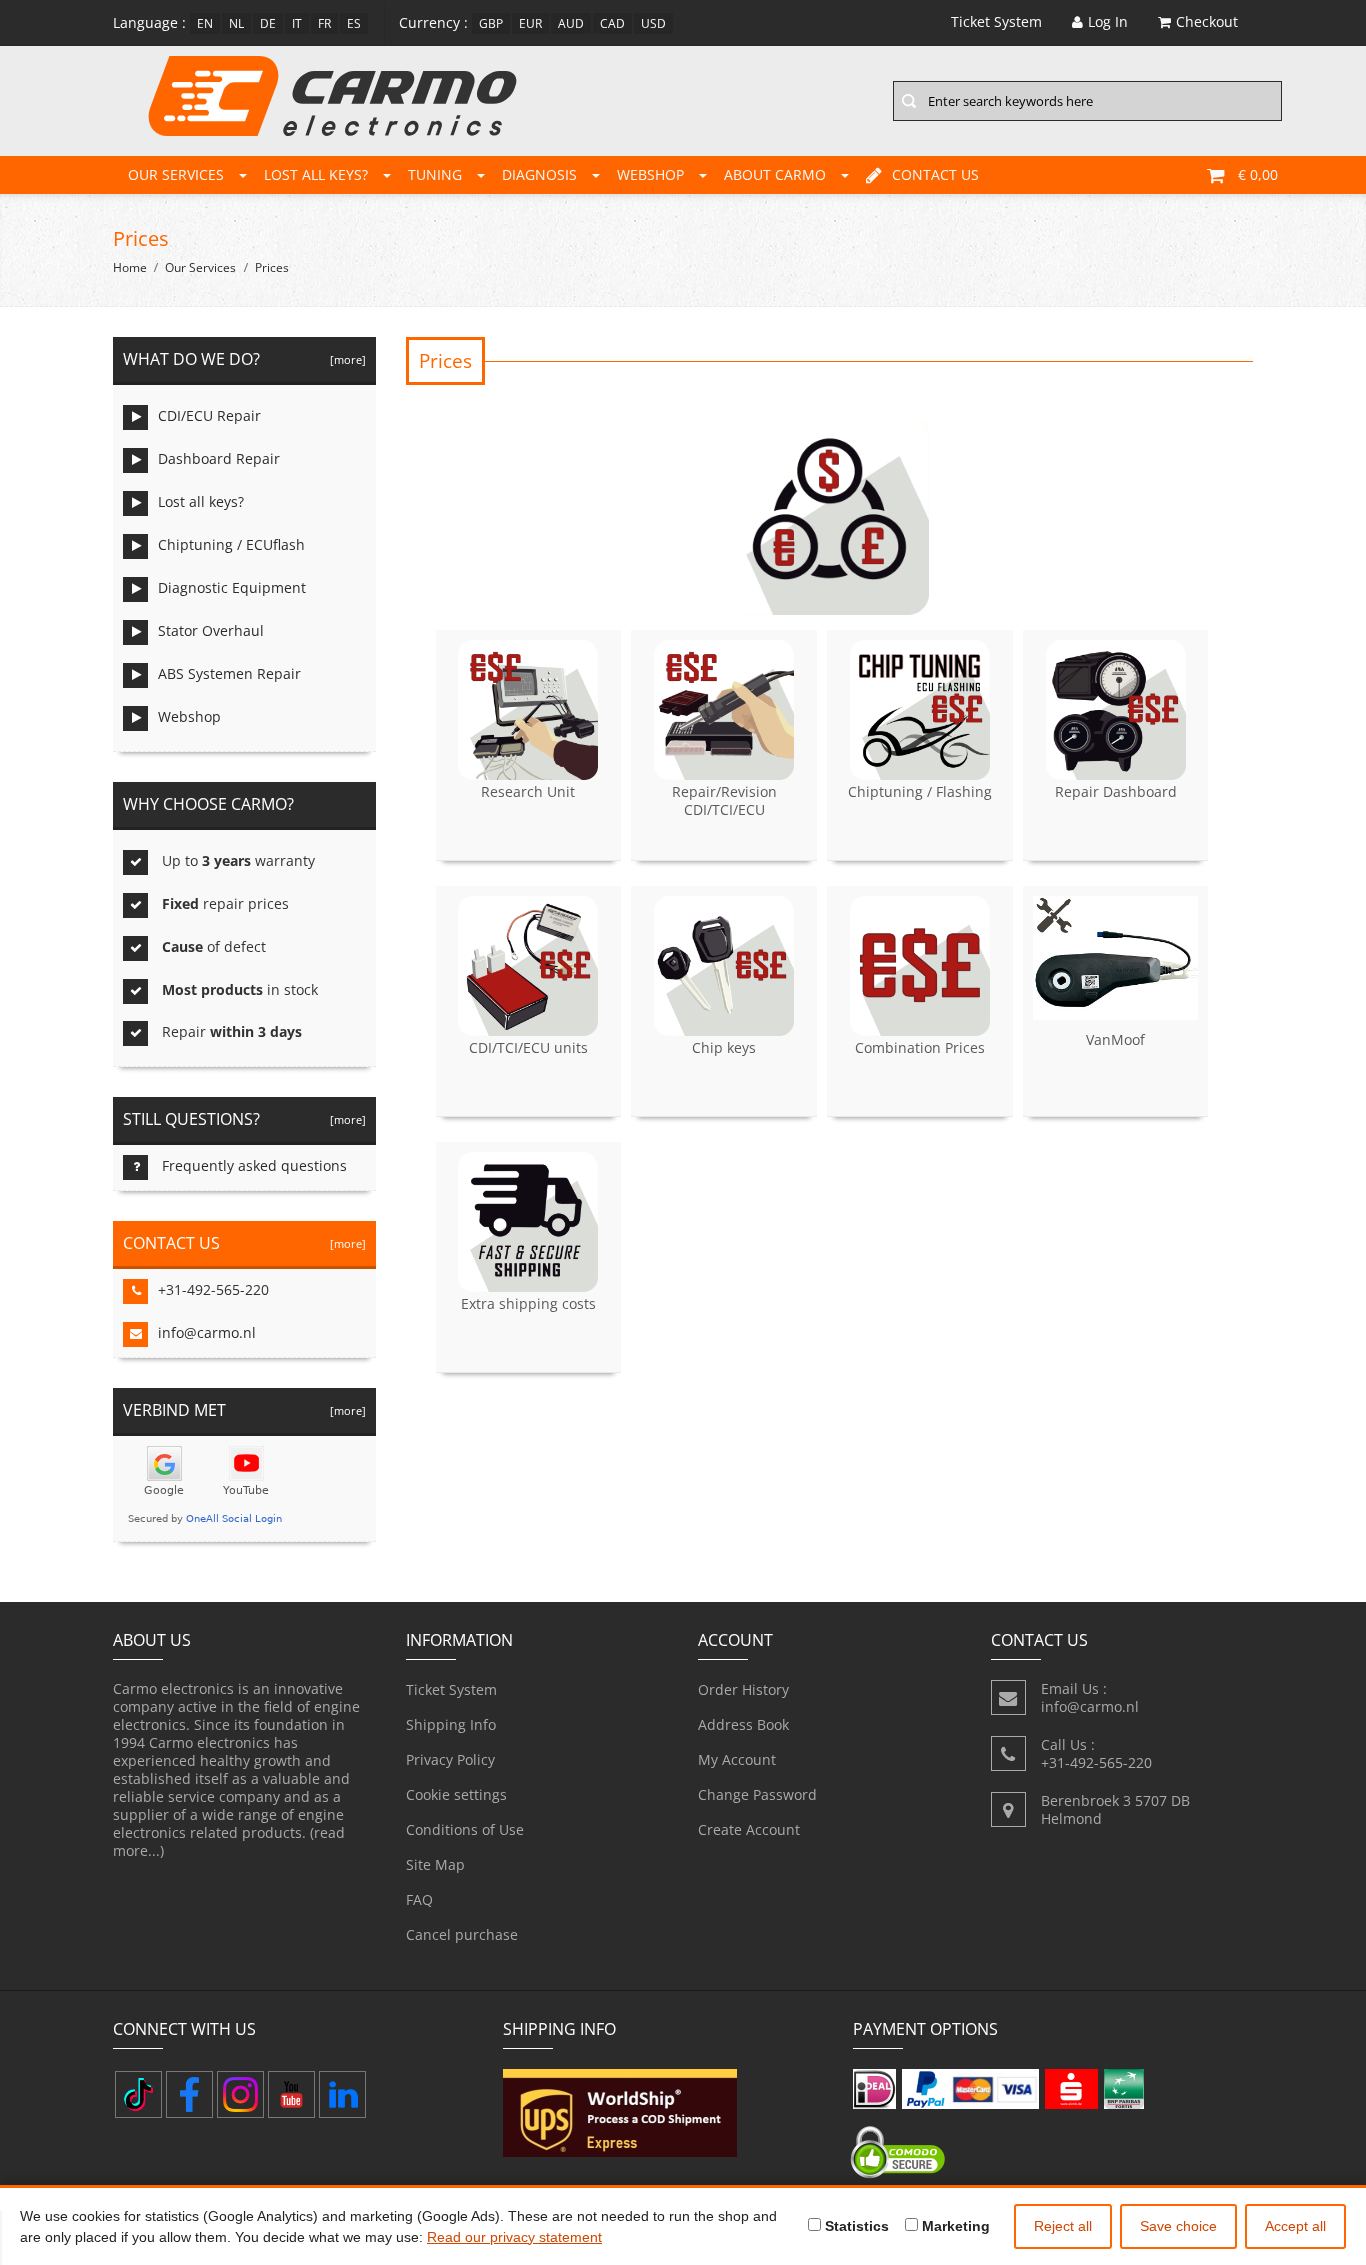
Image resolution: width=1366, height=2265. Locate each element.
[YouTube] (291, 2094)
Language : (149, 22)
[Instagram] (240, 2094)
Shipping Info (451, 1724)
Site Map (435, 1864)
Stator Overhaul (211, 630)
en (205, 23)
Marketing (954, 2226)
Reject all (1063, 2226)
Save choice (1178, 2226)
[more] (345, 359)
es (354, 23)
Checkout (1207, 21)
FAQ (419, 1899)
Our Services (176, 174)
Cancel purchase (462, 1934)
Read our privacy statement (514, 2237)
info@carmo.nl (207, 1332)
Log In (1108, 21)
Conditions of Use (465, 1829)
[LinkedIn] (342, 2094)
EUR (530, 23)
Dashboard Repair (219, 458)
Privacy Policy (450, 1759)
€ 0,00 (1258, 174)
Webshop (650, 174)
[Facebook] (189, 2094)
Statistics (855, 2226)
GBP (491, 23)
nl (236, 23)
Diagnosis (539, 174)
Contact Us (935, 174)
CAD (612, 23)
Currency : (433, 22)
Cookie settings (456, 1794)
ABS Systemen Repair (229, 673)
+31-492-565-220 (213, 1289)
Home (130, 267)
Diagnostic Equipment (232, 587)
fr (324, 23)
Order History (743, 1689)
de (268, 23)
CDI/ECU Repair (209, 415)
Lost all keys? (316, 174)
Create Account (749, 1829)
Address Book (743, 1724)
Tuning (435, 174)
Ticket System (451, 1689)
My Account (737, 1759)
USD (653, 23)
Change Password (757, 1794)
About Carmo (775, 174)
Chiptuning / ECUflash (231, 544)
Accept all (1295, 2226)
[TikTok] (138, 2094)
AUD (571, 23)
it (297, 23)
